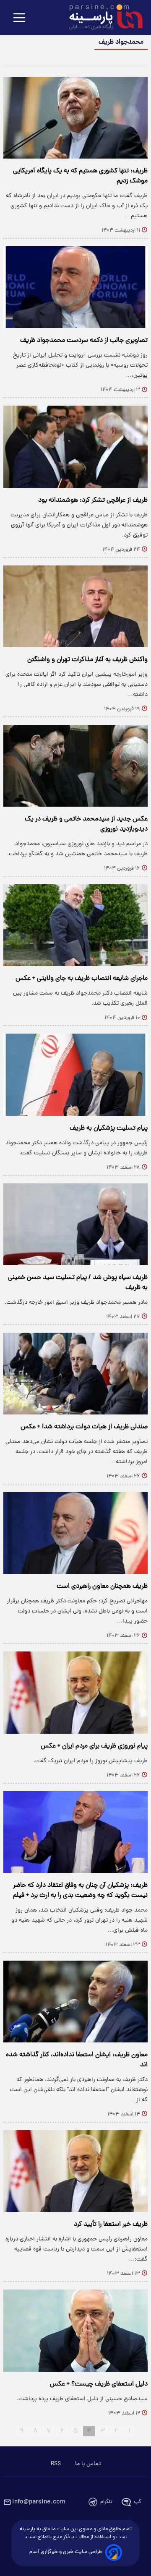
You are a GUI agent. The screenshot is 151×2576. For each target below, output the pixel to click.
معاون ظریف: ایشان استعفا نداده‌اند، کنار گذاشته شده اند (77, 2060)
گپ (138, 2502)
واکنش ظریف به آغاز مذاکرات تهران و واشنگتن (87, 660)
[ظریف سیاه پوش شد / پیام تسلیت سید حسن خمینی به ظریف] (75, 1224)
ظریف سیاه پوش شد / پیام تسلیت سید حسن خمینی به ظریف (78, 1283)
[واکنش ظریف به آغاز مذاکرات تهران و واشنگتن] (75, 606)
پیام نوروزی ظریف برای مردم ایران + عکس (94, 1746)
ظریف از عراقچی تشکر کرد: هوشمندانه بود (93, 500)
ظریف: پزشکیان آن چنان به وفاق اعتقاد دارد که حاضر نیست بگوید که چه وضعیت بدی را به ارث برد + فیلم (80, 1891)
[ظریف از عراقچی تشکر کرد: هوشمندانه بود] (75, 447)
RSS (56, 2464)
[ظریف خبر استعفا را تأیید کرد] (75, 2171)
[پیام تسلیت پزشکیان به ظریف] (75, 1074)
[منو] (19, 18)
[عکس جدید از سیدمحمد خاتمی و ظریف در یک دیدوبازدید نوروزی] (75, 766)
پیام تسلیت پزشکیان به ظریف (109, 1128)
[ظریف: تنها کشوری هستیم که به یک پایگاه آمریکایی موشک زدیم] (75, 118)
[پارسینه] (102, 18)
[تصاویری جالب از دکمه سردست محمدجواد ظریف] (75, 287)
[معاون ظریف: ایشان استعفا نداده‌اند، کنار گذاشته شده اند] (75, 2002)
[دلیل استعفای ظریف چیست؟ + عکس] (75, 2330)
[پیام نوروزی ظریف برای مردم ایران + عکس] (75, 1692)
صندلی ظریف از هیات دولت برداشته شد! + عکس (84, 1427)
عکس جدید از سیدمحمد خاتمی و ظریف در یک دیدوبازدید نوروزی (86, 824)
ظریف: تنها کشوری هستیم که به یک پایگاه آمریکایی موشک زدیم (80, 176)
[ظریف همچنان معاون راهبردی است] (75, 1533)
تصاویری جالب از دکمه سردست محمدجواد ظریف (84, 341)
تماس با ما (88, 2464)
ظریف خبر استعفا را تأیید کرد (111, 2224)
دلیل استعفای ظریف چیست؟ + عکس (99, 2384)
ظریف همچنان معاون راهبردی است (102, 1586)
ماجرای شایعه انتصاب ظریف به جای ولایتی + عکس (82, 979)
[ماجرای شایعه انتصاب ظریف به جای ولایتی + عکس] (75, 925)
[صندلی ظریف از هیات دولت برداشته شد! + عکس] (75, 1374)
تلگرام (106, 2502)
